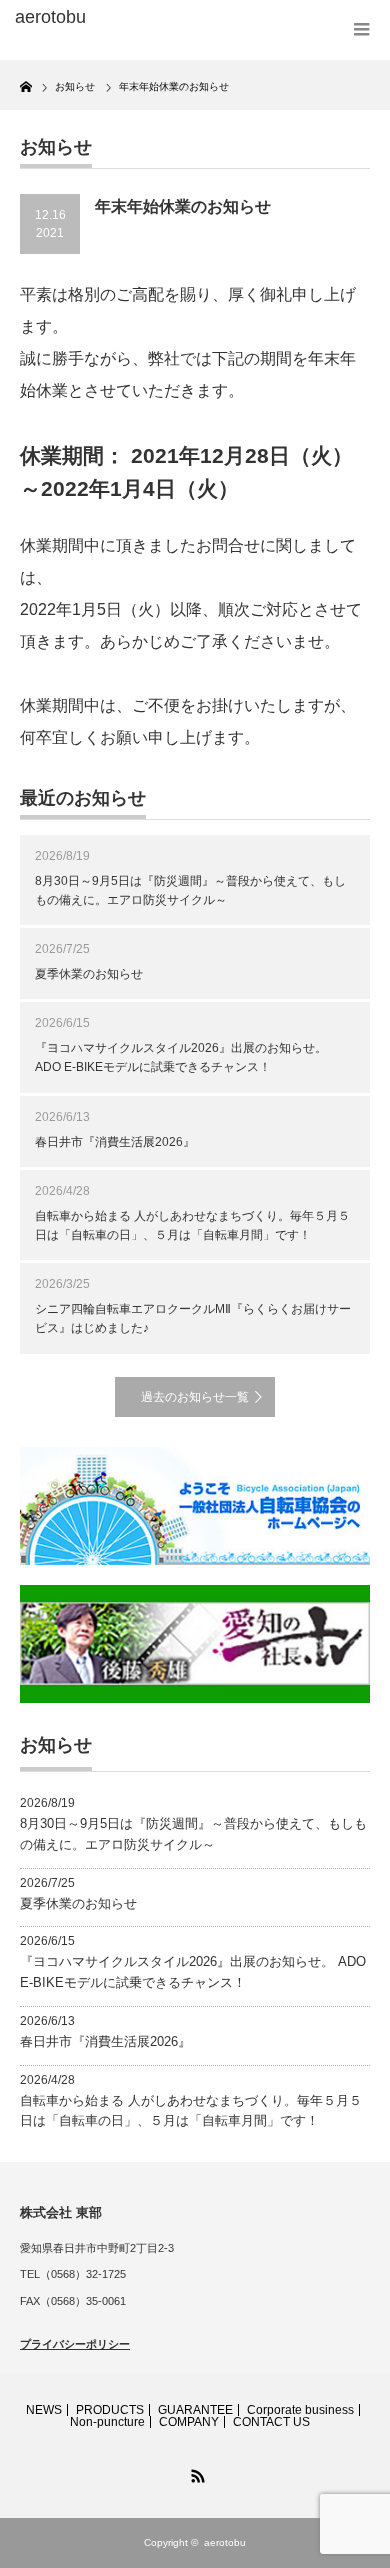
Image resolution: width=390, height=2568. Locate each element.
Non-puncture (107, 2422)
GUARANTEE (195, 2410)
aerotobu (225, 2542)
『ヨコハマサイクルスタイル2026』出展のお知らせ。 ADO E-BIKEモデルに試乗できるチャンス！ (181, 1057)
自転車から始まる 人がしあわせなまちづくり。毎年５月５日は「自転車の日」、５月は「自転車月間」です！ (192, 1225)
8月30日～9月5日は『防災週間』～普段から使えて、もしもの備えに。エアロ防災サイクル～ (190, 890)
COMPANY (189, 2422)
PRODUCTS (110, 2410)
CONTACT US (271, 2422)
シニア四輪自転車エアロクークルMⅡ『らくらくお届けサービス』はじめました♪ (193, 1318)
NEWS (44, 2410)
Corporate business (300, 2410)
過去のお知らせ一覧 (195, 1397)
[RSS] (195, 2473)
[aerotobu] (93, 18)
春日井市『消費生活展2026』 (115, 1142)
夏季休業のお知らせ (89, 974)
